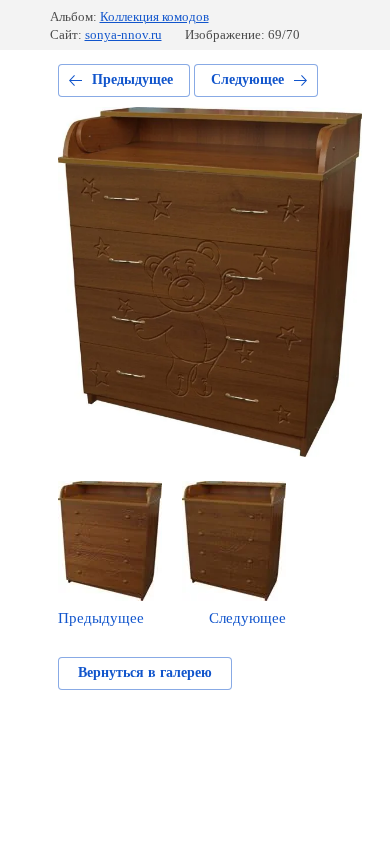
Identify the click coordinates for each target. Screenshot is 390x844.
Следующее (247, 79)
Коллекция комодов (154, 16)
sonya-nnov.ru (123, 34)
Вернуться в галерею (145, 672)
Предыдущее (132, 79)
